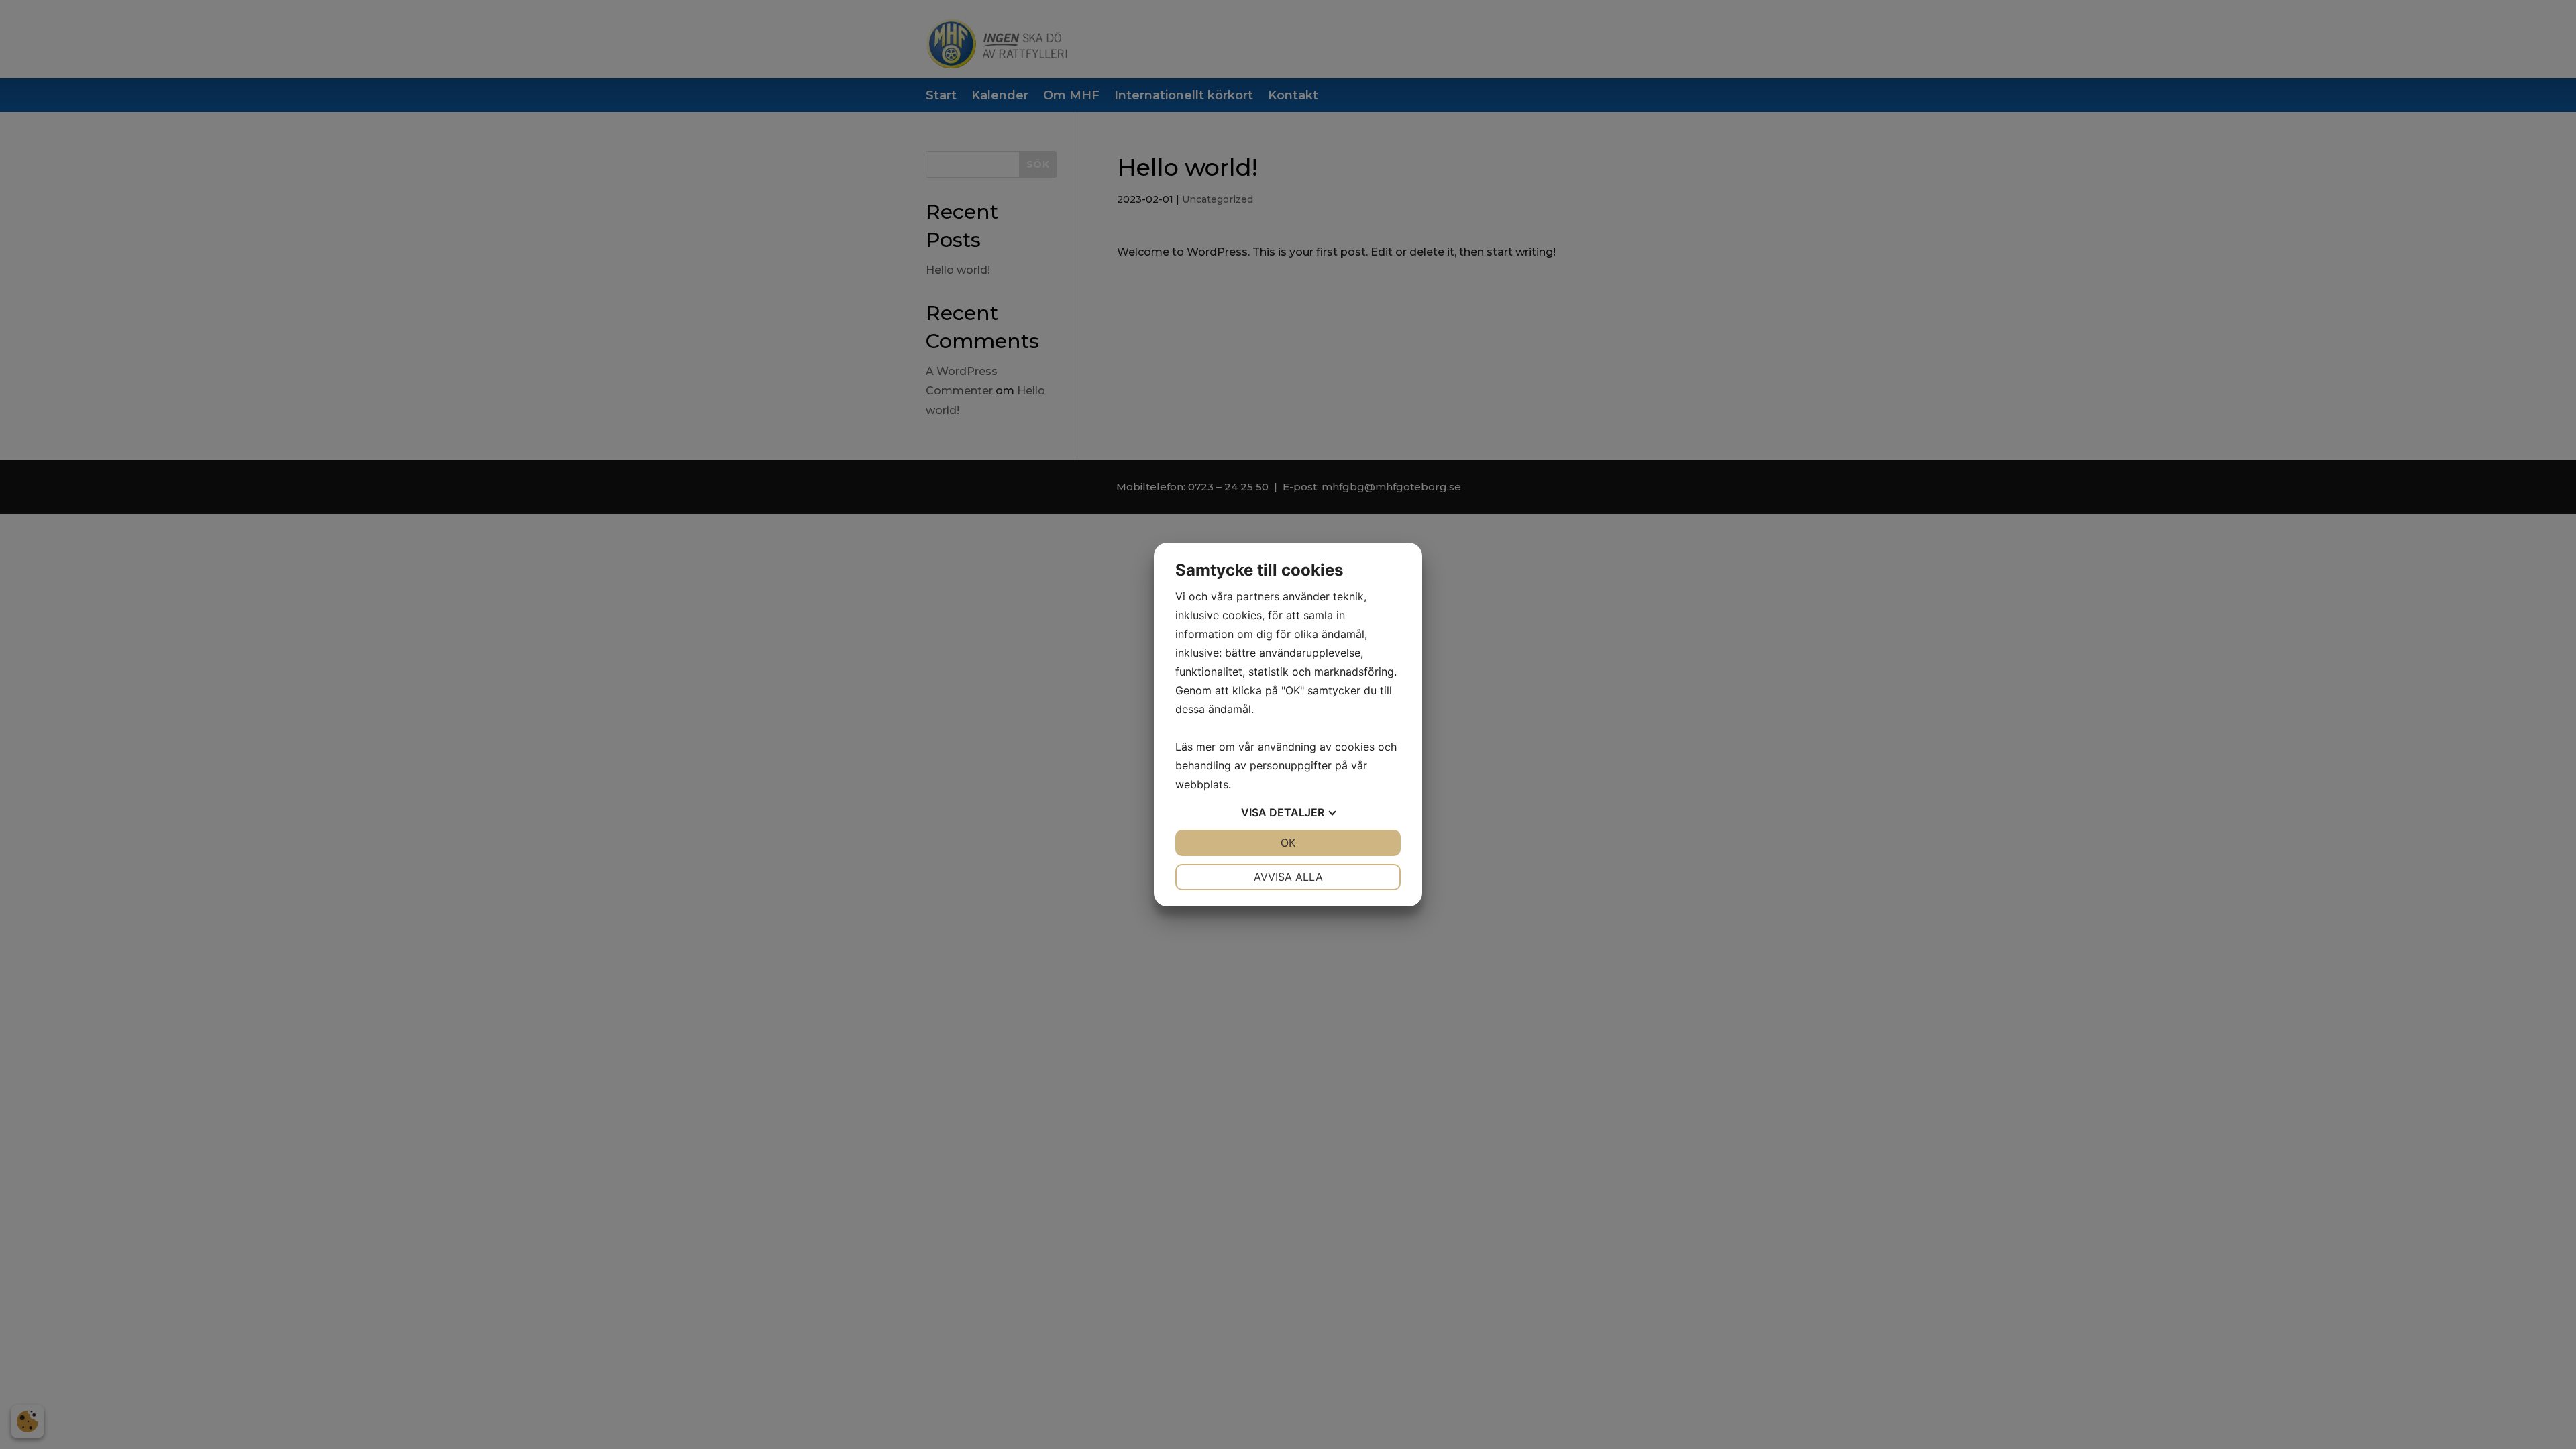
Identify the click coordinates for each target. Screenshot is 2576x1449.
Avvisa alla (1288, 877)
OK (1288, 843)
